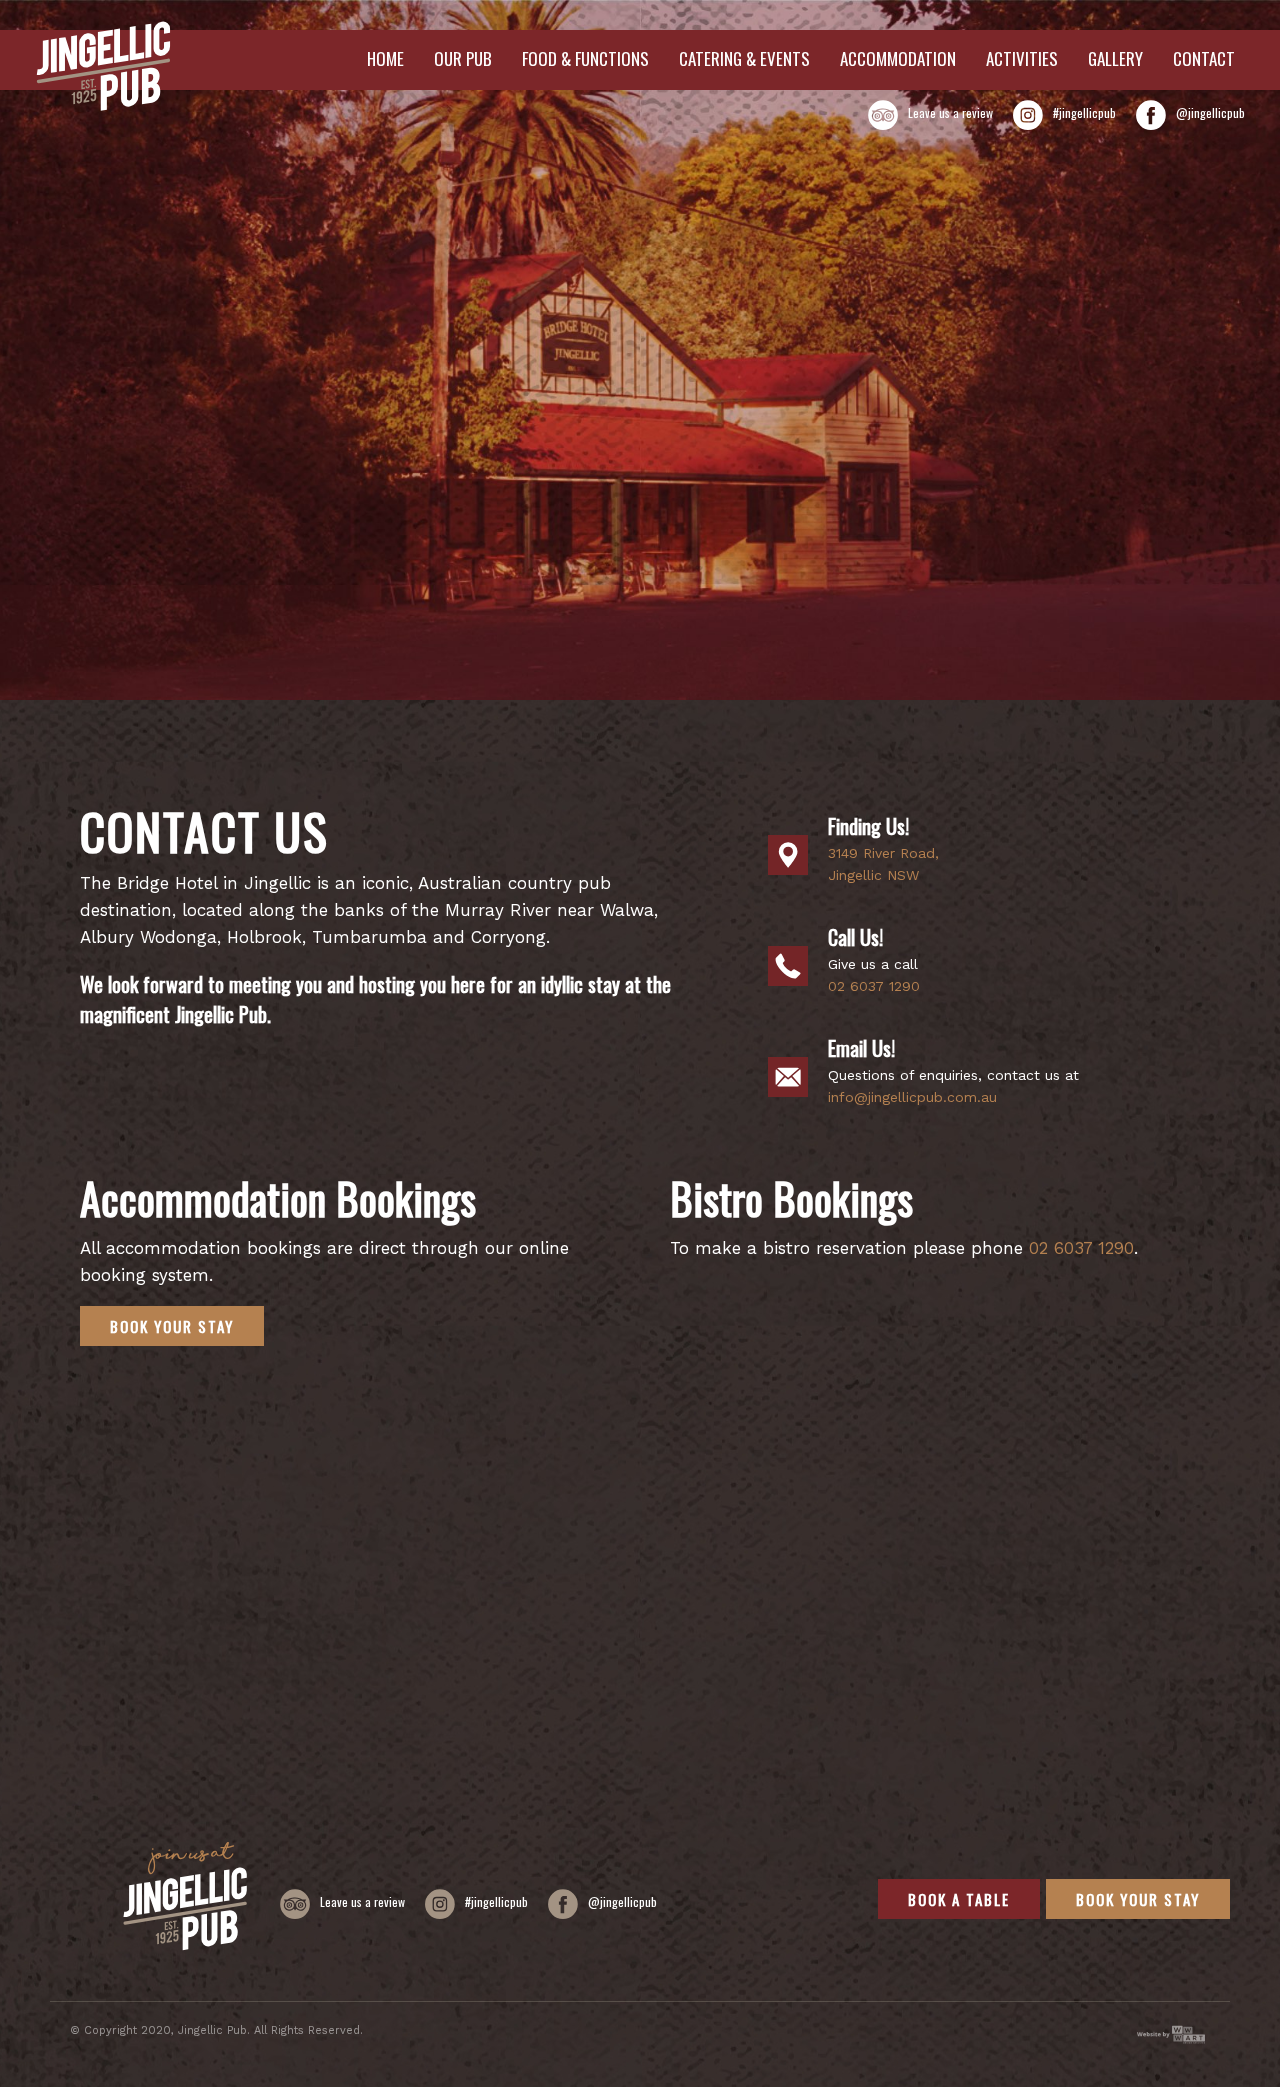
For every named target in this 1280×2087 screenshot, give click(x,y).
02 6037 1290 (874, 986)
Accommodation (898, 58)
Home (385, 58)
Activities (1022, 58)
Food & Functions (585, 58)
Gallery (1115, 58)
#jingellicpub (1084, 112)
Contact (1204, 58)
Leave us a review (950, 112)
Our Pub (463, 58)
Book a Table (959, 1899)
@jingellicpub (1210, 112)
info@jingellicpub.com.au (912, 1097)
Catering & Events (744, 58)
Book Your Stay (172, 1326)
